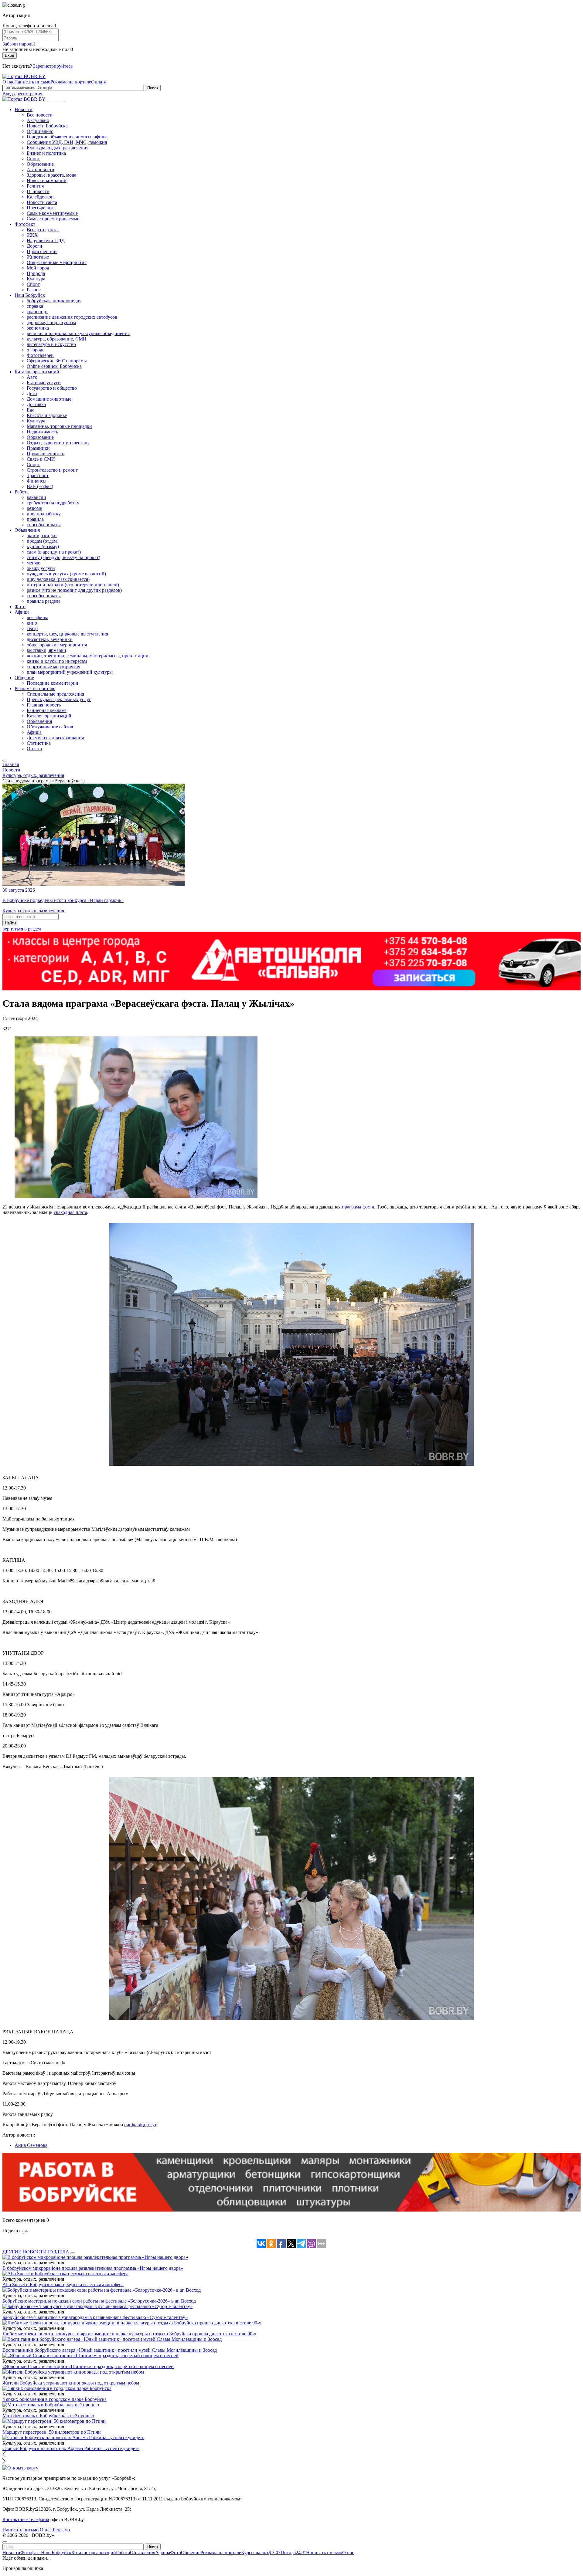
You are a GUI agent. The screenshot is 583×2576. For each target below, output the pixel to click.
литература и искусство (51, 344)
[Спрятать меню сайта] (5, 2542)
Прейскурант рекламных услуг (59, 699)
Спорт (33, 159)
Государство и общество (52, 388)
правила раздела (44, 601)
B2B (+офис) (40, 486)
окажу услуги (41, 568)
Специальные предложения (55, 694)
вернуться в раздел (22, 929)
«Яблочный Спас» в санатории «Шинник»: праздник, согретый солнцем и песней (88, 2366)
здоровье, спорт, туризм (51, 322)
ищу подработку (44, 514)
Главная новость (44, 705)
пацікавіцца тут (140, 2125)
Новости (24, 109)
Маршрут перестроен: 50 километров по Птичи (52, 2432)
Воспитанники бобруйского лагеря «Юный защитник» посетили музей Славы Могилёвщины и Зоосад (110, 2350)
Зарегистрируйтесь (53, 66)
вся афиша (38, 617)
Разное (34, 290)
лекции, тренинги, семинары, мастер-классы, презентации (88, 656)
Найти (10, 923)
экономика (38, 328)
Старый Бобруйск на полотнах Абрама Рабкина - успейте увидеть (71, 2448)
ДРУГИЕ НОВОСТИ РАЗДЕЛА (36, 2252)
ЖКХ (32, 235)
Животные (38, 257)
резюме (34, 508)
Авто (32, 377)
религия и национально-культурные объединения (78, 333)
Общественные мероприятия (57, 262)
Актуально (38, 120)
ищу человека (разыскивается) (58, 579)
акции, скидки (42, 536)
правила (35, 519)
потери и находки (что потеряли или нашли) (73, 585)
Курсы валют (261, 2552)
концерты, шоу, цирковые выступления (67, 634)
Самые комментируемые (52, 213)
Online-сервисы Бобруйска (54, 366)
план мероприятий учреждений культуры (70, 672)
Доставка (36, 404)
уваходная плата (70, 1212)
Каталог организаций (37, 372)
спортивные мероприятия (53, 667)
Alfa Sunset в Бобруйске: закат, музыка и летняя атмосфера (63, 2285)
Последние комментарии (53, 683)
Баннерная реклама (47, 710)
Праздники (38, 448)
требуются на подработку (53, 503)
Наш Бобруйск (30, 295)
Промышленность (45, 454)
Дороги (34, 246)
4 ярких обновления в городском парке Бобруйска (55, 2399)
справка (35, 306)
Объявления (27, 530)
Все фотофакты (43, 230)
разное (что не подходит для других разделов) (74, 590)
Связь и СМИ (41, 459)
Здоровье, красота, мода (51, 175)
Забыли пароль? (19, 44)
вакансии (36, 497)
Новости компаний (47, 180)
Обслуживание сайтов (50, 727)
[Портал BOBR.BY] (24, 76)
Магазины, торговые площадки (59, 426)
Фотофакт (25, 224)
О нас (8, 82)
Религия (35, 186)
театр (32, 628)
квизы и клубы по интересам (57, 661)
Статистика (39, 743)
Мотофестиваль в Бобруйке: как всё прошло (48, 2416)
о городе (36, 350)
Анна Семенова (31, 2145)
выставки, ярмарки (46, 650)
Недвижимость (42, 432)
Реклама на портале (71, 82)
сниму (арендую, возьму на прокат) (63, 557)
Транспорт (38, 475)
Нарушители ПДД (46, 241)
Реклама (61, 2530)
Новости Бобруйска (47, 126)
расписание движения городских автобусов (72, 317)
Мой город (38, 268)
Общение (24, 678)
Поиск (153, 88)
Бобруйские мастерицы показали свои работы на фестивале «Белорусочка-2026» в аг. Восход (99, 2301)
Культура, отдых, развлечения (58, 148)
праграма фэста (358, 1207)
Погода (293, 2552)
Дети (32, 393)
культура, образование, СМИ (57, 339)
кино (32, 623)
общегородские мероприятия (57, 645)
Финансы (37, 481)
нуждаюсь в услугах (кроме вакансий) (66, 574)
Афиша (22, 612)
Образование (40, 164)
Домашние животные (49, 399)
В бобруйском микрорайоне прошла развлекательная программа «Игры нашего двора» (93, 2268)
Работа (22, 492)
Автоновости (41, 169)
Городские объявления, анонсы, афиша (67, 137)
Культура (36, 279)
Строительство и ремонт (52, 470)
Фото (20, 607)
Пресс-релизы (41, 208)
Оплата (99, 82)
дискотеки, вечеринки (50, 639)
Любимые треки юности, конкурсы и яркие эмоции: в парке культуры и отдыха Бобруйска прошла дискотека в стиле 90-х (129, 2334)
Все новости (40, 115)
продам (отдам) (43, 541)
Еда (31, 410)
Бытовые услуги (44, 383)
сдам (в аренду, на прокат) (54, 552)
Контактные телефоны (26, 2519)
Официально (40, 131)
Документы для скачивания (55, 738)
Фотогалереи (40, 355)
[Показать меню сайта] (5, 761)
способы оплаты (44, 525)
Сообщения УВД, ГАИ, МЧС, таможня (67, 142)
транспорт (37, 312)
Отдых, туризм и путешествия (58, 443)
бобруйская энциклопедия (54, 301)
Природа (36, 273)
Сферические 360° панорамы (57, 361)
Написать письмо (32, 82)
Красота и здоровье (47, 415)
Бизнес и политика (46, 153)
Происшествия (42, 251)
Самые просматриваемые (53, 219)
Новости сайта (42, 202)
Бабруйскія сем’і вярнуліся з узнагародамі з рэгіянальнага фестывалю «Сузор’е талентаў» (95, 2317)
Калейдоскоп (40, 197)
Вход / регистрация (22, 94)
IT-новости (38, 191)
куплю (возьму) (43, 546)
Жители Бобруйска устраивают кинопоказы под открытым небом (71, 2383)
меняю (34, 563)
